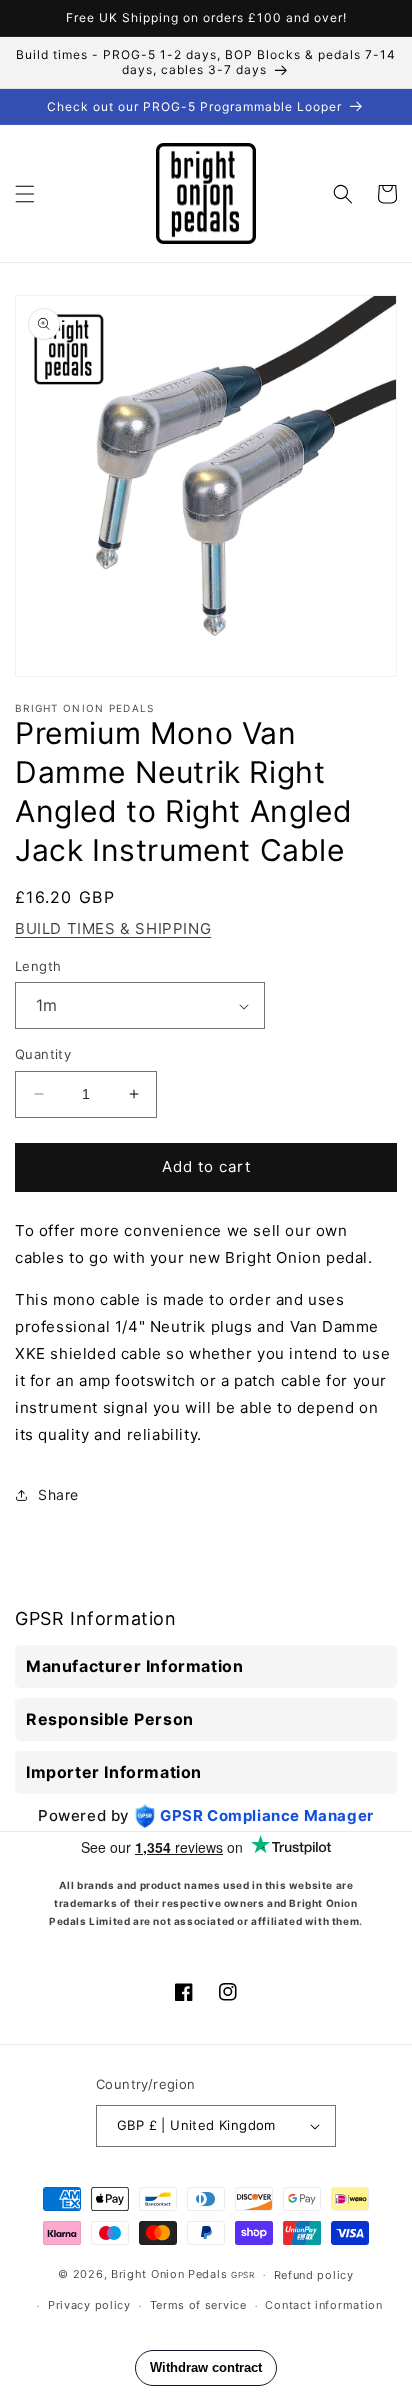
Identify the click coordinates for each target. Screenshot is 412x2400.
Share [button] (58, 1494)
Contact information (323, 2305)
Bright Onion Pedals (169, 2274)
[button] (25, 194)
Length (38, 966)
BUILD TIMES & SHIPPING (113, 928)
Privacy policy (89, 2305)
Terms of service (198, 2305)
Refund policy (314, 2275)
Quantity (43, 1054)
